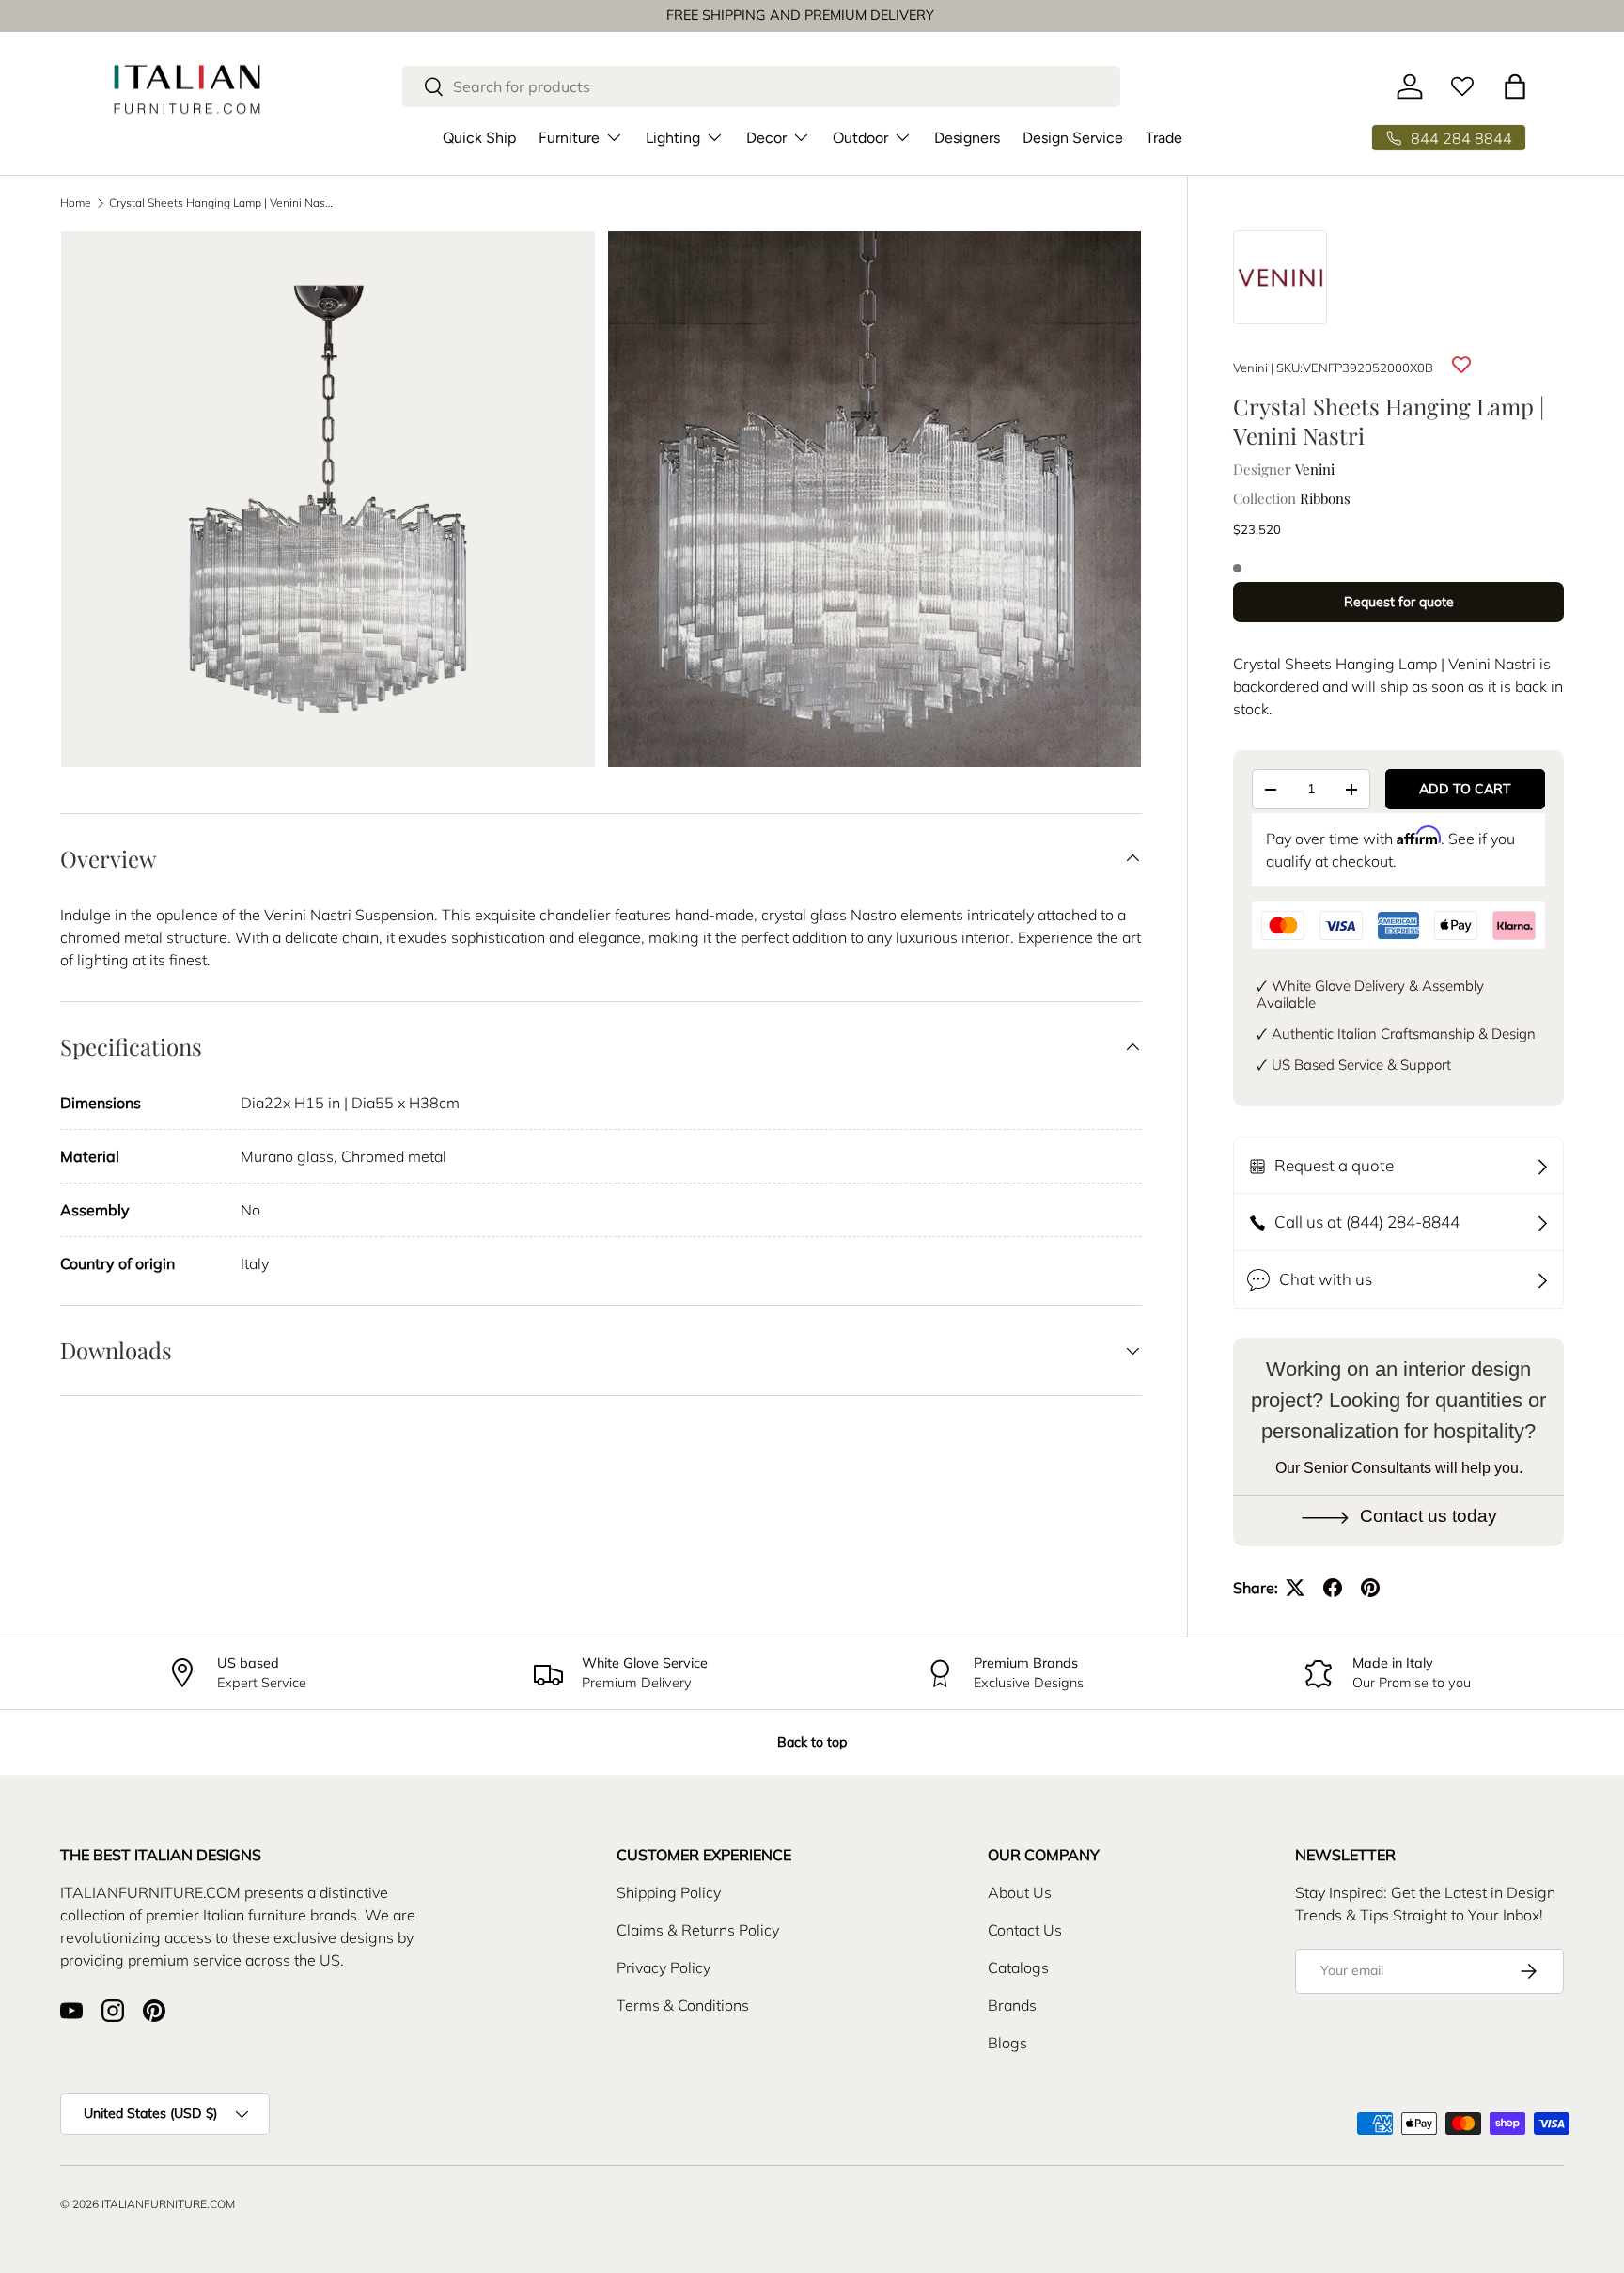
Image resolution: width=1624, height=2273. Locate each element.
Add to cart (1465, 789)
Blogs (1007, 2043)
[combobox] (762, 86)
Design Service (1073, 138)
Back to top (812, 1742)
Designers (967, 138)
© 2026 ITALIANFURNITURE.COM (148, 2204)
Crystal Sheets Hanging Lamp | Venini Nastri (222, 203)
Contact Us (1025, 1930)
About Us (1020, 1892)
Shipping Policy (669, 1892)
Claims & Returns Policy (698, 1930)
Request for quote (1399, 602)
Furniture (569, 138)
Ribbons (1325, 498)
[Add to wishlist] (1461, 365)
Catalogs (1018, 1967)
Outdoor (860, 138)
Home (76, 203)
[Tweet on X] (1295, 1588)
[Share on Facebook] (1333, 1588)
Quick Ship (479, 138)
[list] (607, 505)
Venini (1250, 368)
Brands (1012, 2005)
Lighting (673, 138)
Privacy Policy (664, 1967)
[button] (1515, 86)
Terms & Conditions (683, 2005)
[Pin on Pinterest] (1370, 1588)
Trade (1164, 138)
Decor (766, 138)
